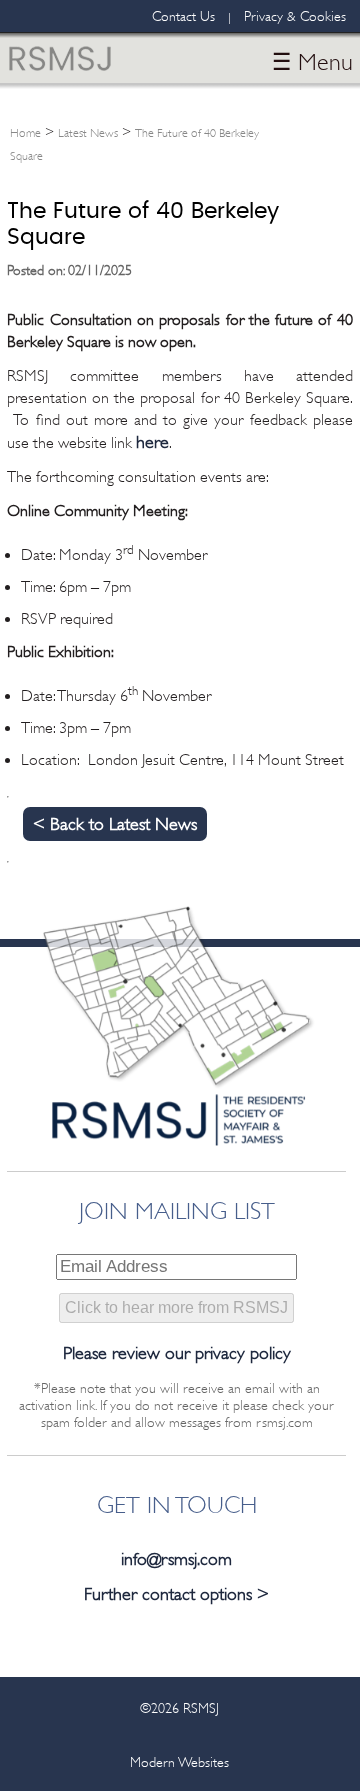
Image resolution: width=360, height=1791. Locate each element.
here (152, 442)
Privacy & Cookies (295, 16)
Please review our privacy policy (177, 1353)
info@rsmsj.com (176, 1559)
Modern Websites (179, 1762)
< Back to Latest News (115, 824)
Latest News (88, 133)
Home (25, 133)
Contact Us (183, 16)
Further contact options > (176, 1594)
